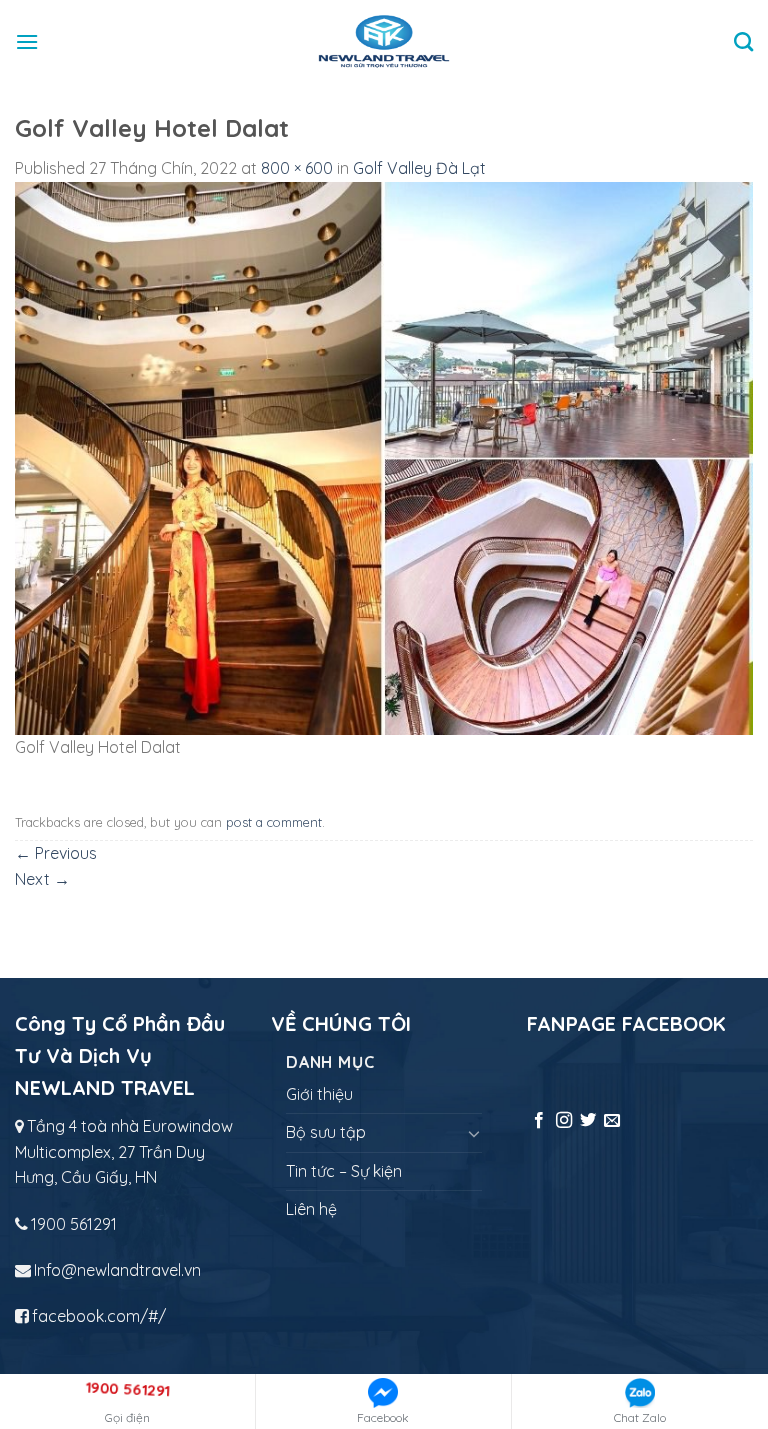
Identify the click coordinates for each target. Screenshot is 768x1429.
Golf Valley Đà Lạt (419, 168)
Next (42, 879)
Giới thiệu (319, 1094)
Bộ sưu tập (326, 1132)
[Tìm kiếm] (743, 41)
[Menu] (27, 41)
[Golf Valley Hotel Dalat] (384, 457)
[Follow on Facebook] (539, 1121)
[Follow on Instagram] (564, 1121)
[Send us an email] (612, 1121)
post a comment (274, 822)
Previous (56, 853)
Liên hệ (311, 1209)
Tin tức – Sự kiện (344, 1171)
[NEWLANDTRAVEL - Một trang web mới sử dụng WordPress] (384, 41)
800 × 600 (297, 168)
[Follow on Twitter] (588, 1121)
